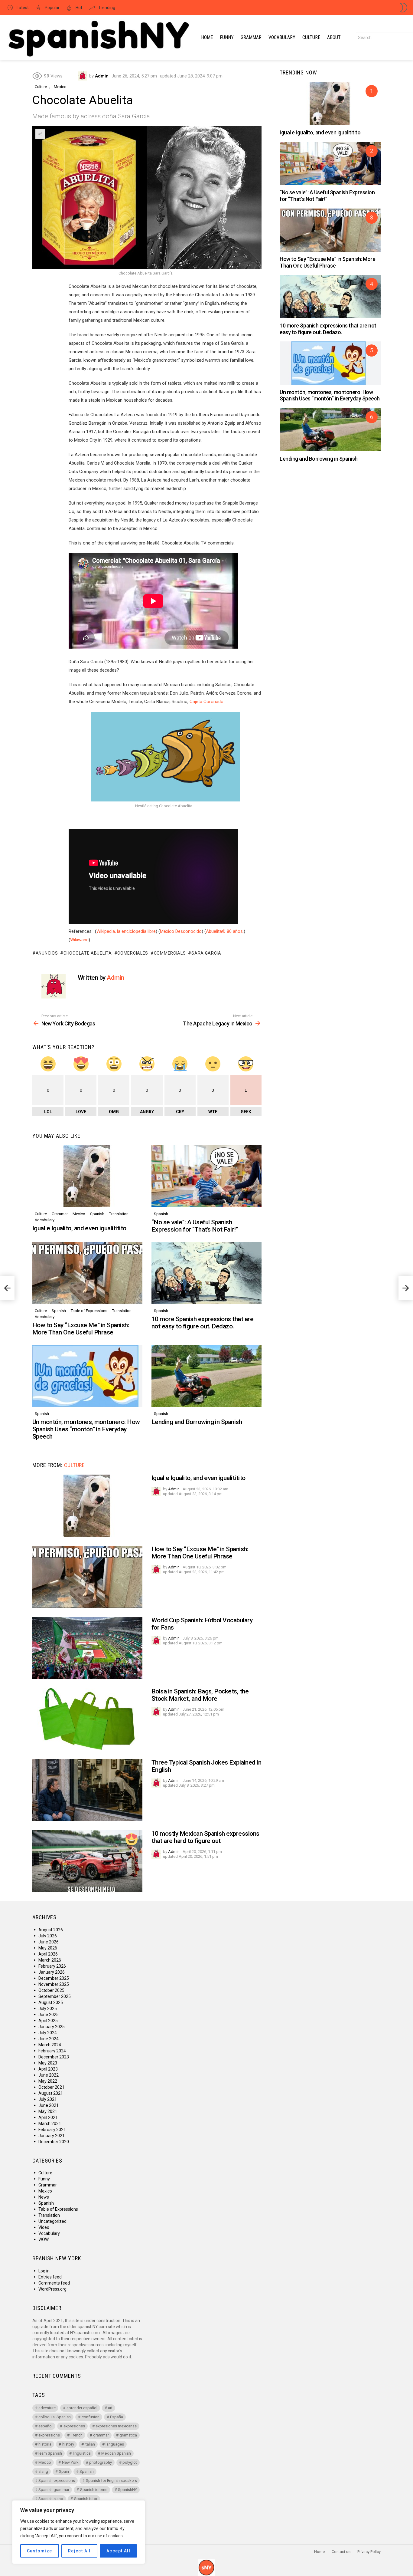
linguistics (82, 2453)
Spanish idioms (94, 2490)
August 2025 (51, 2002)
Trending (106, 8)
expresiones (74, 2426)
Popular (52, 8)
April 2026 (48, 1954)
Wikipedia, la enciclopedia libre (126, 931)
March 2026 (50, 1960)
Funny (227, 37)
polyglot (130, 2462)
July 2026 (48, 1936)
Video (44, 2227)
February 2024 (52, 2051)
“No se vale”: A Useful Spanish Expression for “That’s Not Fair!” (195, 1226)
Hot (78, 8)
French (77, 2435)
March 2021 (50, 2124)
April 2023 (48, 2069)
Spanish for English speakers (111, 2481)
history (68, 2444)
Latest (22, 8)
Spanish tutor (86, 2499)
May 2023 (48, 2063)
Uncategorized (52, 2221)
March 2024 (50, 2045)
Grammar (251, 37)
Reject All (79, 2551)
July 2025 (48, 2008)
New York (70, 2462)
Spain (64, 2471)
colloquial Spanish (55, 2417)
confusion (91, 2417)
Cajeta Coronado (207, 702)
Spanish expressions (57, 2481)
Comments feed (54, 2283)
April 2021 (48, 2117)
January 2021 (52, 2136)
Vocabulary (282, 37)
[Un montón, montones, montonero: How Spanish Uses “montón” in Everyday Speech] (87, 1376)
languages (115, 2444)
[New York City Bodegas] (7, 1288)
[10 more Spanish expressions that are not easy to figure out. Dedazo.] (207, 1273)
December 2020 (54, 2142)
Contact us (341, 2552)
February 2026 (52, 1966)
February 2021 (52, 2130)
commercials (170, 953)
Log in (44, 2271)
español (46, 2426)
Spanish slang (51, 2499)
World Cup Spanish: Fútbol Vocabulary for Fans (202, 1624)
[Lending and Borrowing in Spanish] (207, 1376)
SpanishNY (127, 2490)
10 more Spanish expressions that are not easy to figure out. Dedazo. (202, 1323)
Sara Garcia (206, 953)
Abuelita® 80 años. (225, 931)
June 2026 (49, 1942)
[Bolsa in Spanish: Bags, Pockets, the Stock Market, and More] (87, 1719)
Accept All (118, 2551)
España (117, 2417)
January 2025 (52, 2027)
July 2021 (48, 2099)
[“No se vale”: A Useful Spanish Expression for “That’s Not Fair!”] (207, 1176)
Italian (90, 2444)
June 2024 (49, 2039)
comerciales (133, 953)
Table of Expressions (89, 1311)
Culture (311, 37)
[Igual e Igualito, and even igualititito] (87, 1176)
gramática (128, 2435)
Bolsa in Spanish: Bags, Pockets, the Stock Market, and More (200, 1695)
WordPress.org (52, 2289)
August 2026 (51, 1930)
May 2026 (48, 1948)
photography (101, 2462)
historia (45, 2444)
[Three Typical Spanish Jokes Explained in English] (87, 1790)
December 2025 (54, 1978)
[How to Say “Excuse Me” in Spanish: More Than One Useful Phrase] (87, 1273)
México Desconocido (181, 931)
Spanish (97, 1214)
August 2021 (51, 2093)
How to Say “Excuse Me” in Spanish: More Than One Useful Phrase (81, 1329)
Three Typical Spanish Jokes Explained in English (206, 1766)
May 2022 (48, 2081)
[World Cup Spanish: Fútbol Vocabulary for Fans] (87, 1648)
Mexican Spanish (116, 2453)
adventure (47, 2408)
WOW (44, 2239)
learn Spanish (50, 2453)
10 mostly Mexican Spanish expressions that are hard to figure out (205, 1837)
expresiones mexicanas (116, 2426)
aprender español (82, 2408)
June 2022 (49, 2075)
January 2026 (52, 1972)
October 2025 (51, 1990)
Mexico (79, 1214)
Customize (40, 2551)
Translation (119, 1214)
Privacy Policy (369, 2552)
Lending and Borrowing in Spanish (197, 1422)
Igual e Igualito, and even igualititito (79, 1228)
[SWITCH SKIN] (404, 8)
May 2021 (48, 2111)
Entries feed (50, 2277)
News (44, 2197)
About (334, 37)
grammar (101, 2435)
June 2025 (49, 2015)
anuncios (47, 953)
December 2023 (54, 2057)
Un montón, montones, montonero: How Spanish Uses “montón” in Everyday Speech (86, 1429)
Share (40, 134)
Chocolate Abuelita (88, 953)
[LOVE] (132, 1839)
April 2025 (48, 2021)
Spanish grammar (54, 2490)
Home (207, 37)
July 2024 (48, 2033)
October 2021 (51, 2087)
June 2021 (49, 2105)
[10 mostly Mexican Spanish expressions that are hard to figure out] (87, 1861)
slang (43, 2471)
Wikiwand (79, 940)
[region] (79, 2532)
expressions (49, 2435)
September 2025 (55, 1996)
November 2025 (54, 1984)
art (110, 2408)
